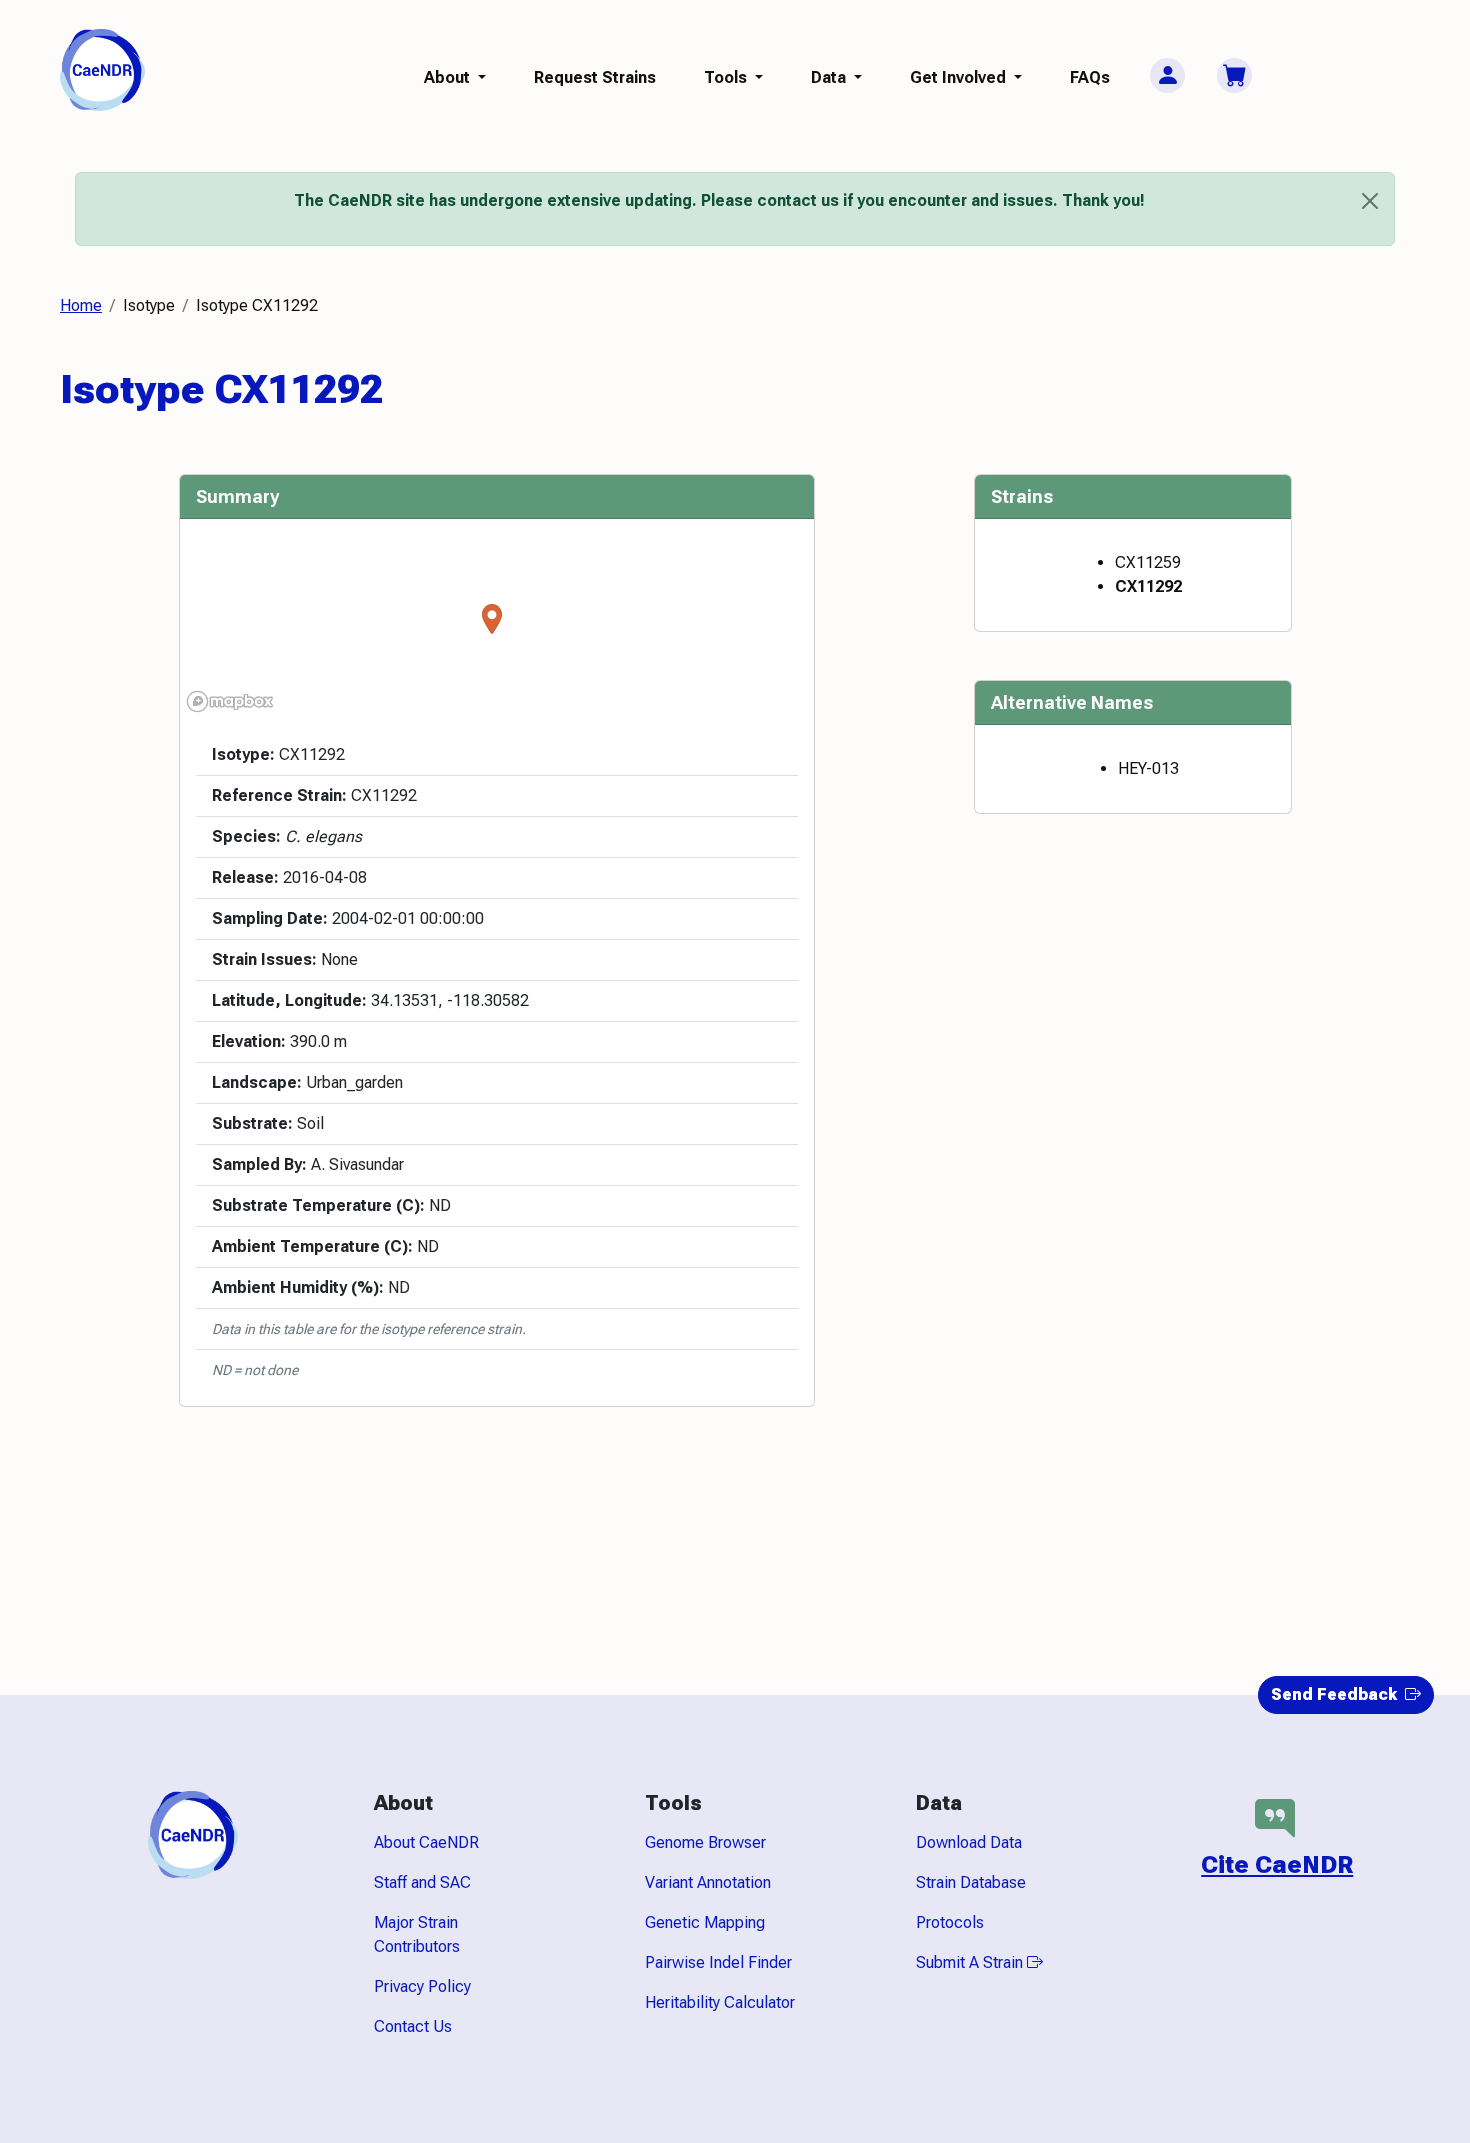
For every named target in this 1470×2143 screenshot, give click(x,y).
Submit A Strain (971, 1962)
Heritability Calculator (720, 2002)
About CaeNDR (426, 1842)
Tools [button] (727, 77)
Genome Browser (705, 1842)
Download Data (969, 1842)
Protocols (950, 1922)
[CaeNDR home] (102, 68)
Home (81, 305)
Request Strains (595, 77)
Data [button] (830, 77)
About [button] (449, 77)
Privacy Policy (422, 1986)
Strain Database (971, 1882)
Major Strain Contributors (417, 1934)
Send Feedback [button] (1336, 1694)
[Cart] (1234, 75)
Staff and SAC (422, 1882)
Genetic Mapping (705, 1922)
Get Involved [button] (960, 77)
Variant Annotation (708, 1882)
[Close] (1370, 201)
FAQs (1090, 77)
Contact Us (413, 2026)
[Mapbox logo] (230, 701)
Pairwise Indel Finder (718, 1962)
